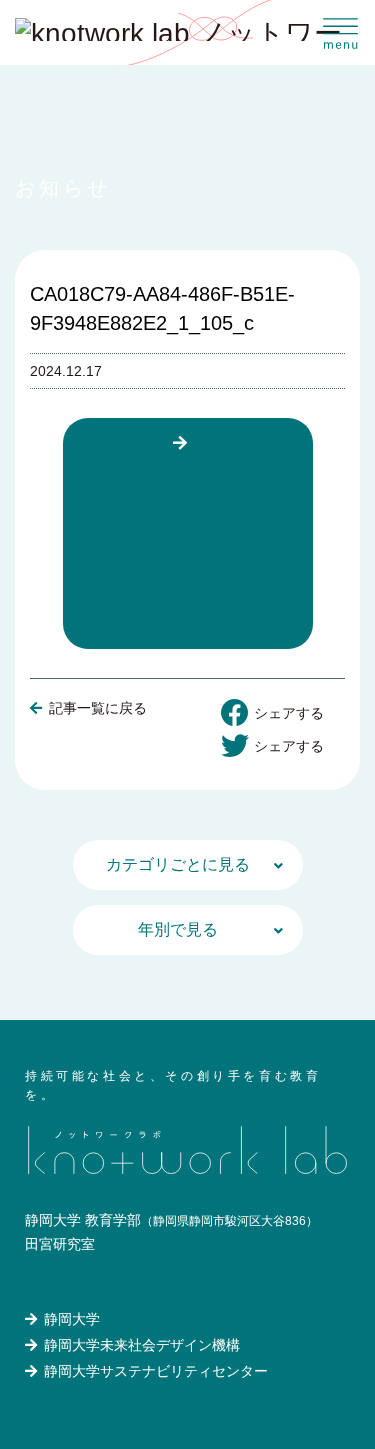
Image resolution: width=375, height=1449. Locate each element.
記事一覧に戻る (98, 708)
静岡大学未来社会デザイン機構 (142, 1345)
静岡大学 (72, 1319)
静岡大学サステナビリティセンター (156, 1371)
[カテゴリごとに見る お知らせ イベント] (188, 865)
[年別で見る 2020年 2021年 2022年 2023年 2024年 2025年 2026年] (188, 930)
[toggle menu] (342, 32)
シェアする (289, 713)
